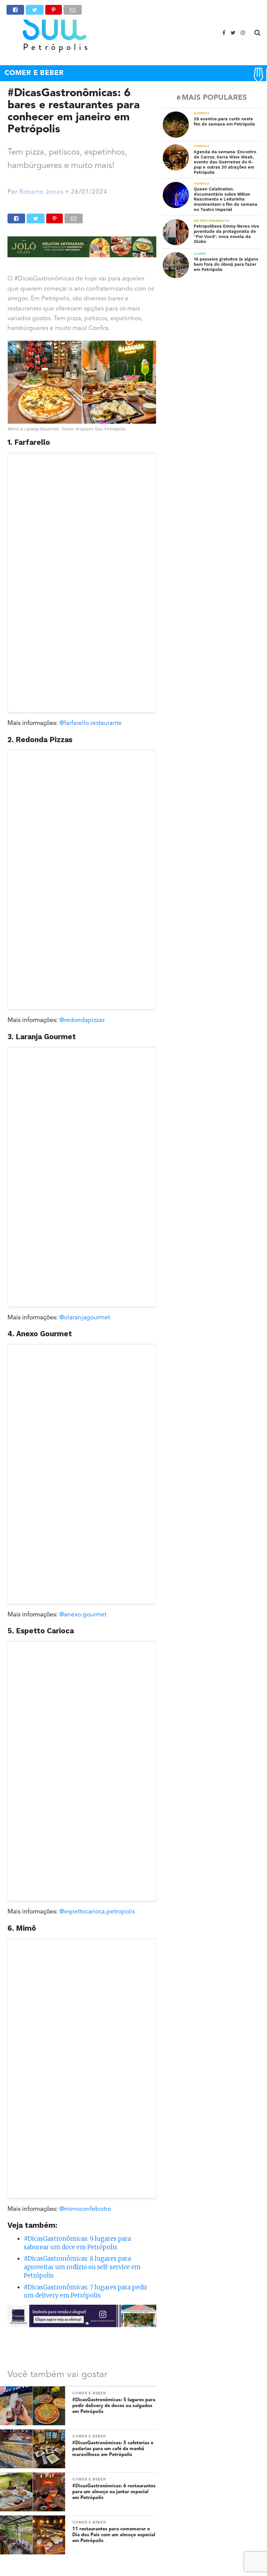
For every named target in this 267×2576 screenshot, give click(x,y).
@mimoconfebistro (85, 2209)
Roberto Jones (41, 192)
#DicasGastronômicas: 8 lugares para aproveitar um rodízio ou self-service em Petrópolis (82, 2267)
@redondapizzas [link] (82, 1020)
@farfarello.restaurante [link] (91, 723)
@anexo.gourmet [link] (83, 1615)
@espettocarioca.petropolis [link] (97, 1912)
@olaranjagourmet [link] (85, 1318)
